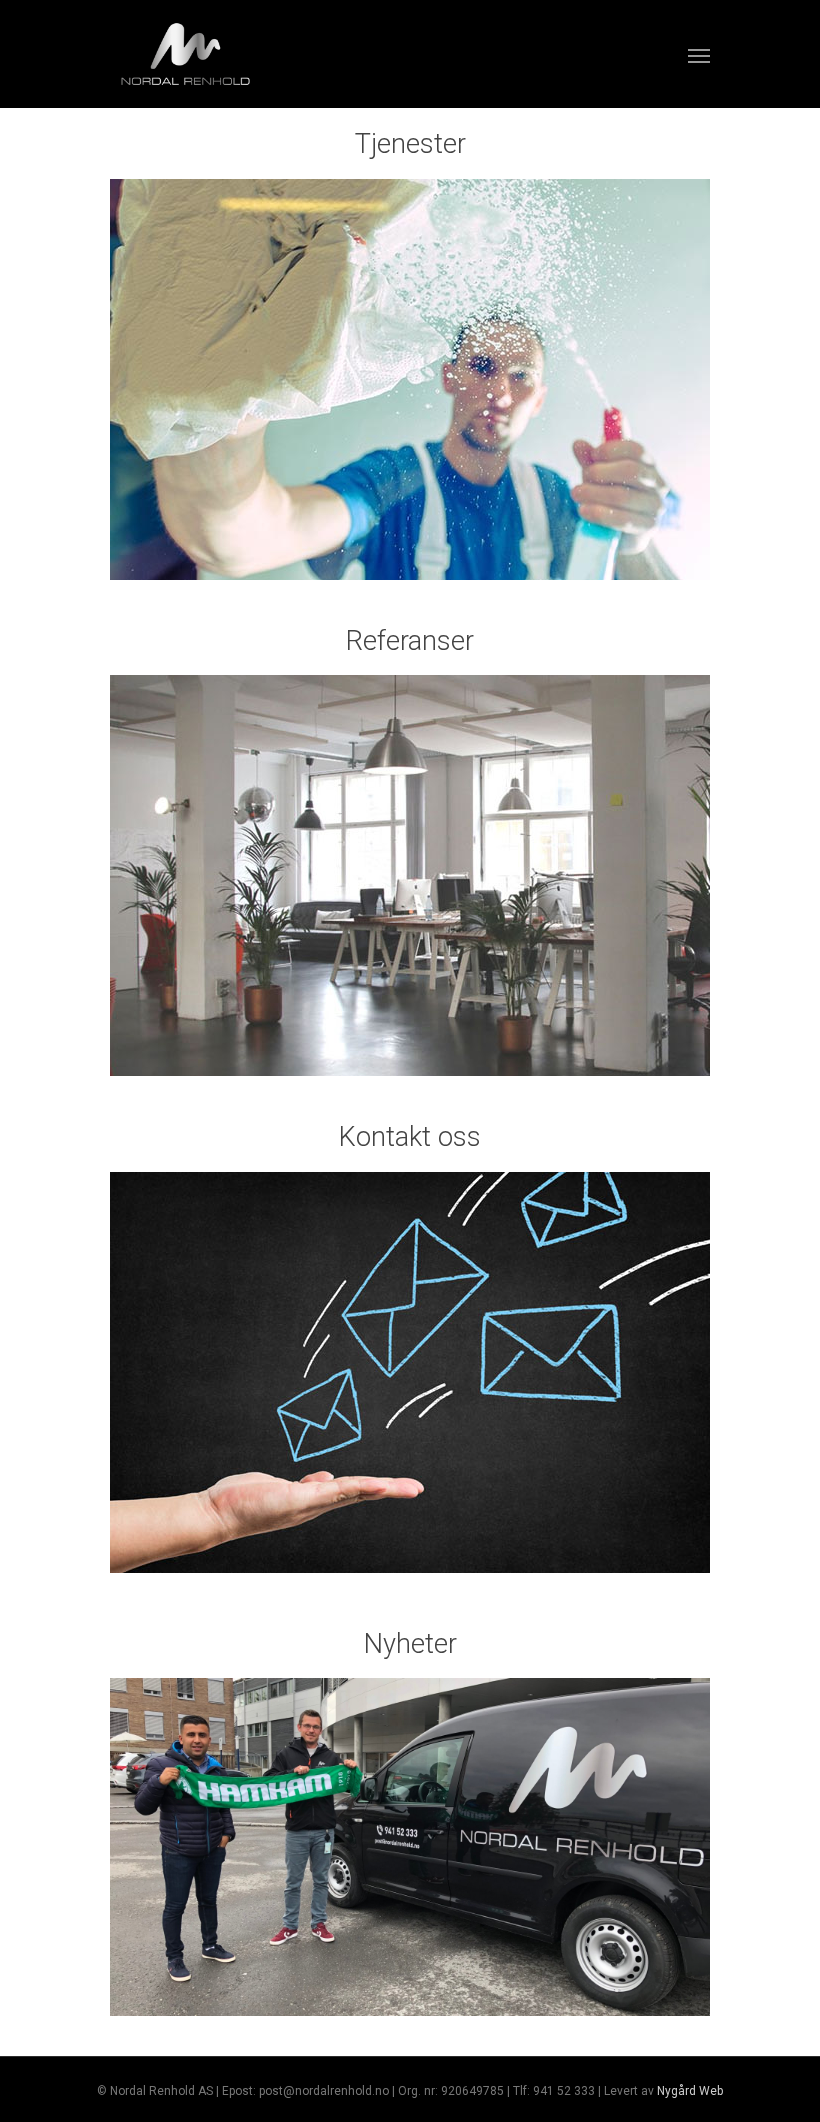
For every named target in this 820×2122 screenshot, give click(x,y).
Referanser (410, 641)
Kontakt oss (410, 1137)
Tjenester (410, 144)
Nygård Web (690, 2091)
